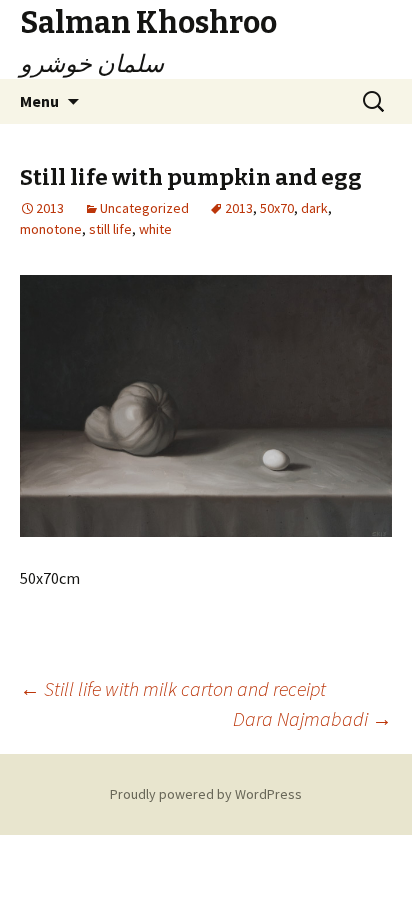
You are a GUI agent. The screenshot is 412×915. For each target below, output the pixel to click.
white (155, 229)
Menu (39, 101)
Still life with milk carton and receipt (173, 688)
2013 (239, 208)
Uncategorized (144, 208)
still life (110, 229)
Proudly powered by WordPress (206, 794)
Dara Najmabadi (312, 718)
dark (314, 208)
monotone (51, 229)
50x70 (277, 208)
